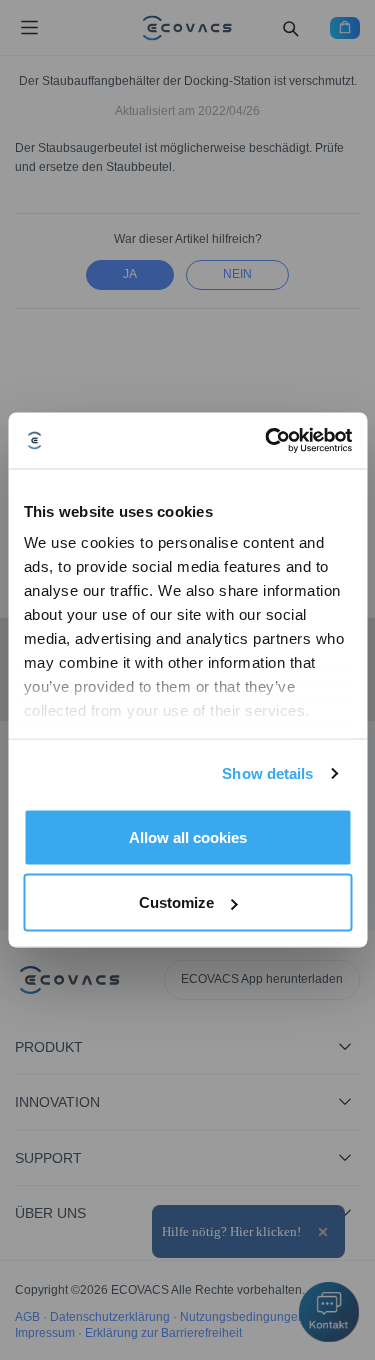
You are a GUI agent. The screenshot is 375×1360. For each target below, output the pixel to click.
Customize (176, 902)
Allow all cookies (188, 836)
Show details (267, 773)
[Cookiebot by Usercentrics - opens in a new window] (267, 441)
